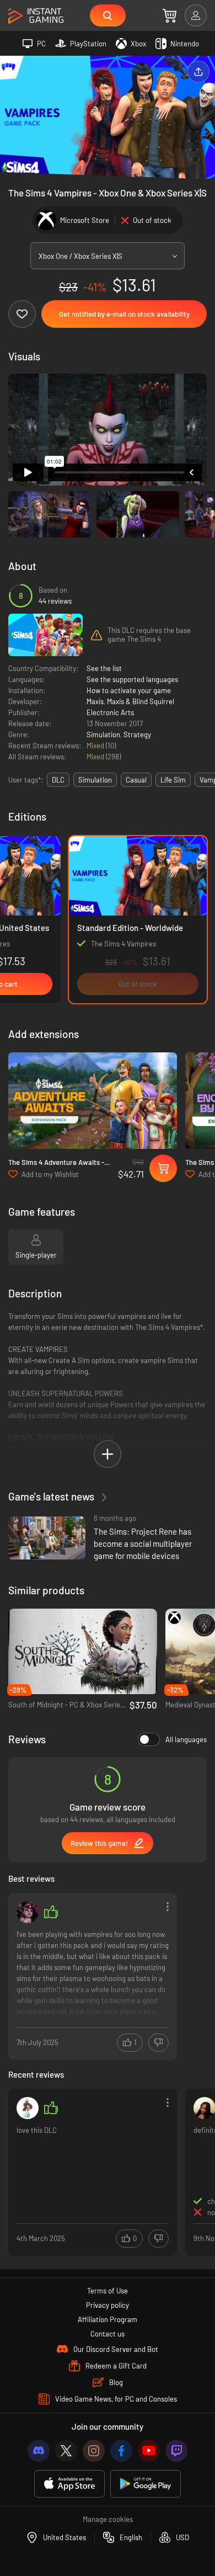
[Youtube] (149, 2451)
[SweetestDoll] (28, 1912)
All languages (186, 1739)
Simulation (103, 735)
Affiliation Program (108, 2319)
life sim (173, 780)
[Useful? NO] (158, 2043)
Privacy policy (108, 2305)
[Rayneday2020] (28, 2108)
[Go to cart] (170, 15)
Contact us (108, 2334)
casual (136, 780)
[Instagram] (94, 2451)
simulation (95, 780)
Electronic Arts (110, 712)
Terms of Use (108, 2291)
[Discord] (39, 2451)
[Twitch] (176, 2451)
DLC (58, 780)
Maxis (95, 701)
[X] (66, 2451)
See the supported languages (132, 679)
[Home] (36, 16)
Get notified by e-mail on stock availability (124, 314)
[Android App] (146, 2484)
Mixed (96, 746)
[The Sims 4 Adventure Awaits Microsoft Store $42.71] (93, 1101)
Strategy (137, 735)
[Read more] (93, 1975)
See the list (104, 668)
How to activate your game (129, 690)
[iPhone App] (69, 2484)
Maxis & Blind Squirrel (141, 701)
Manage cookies (108, 2519)
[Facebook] (121, 2451)
